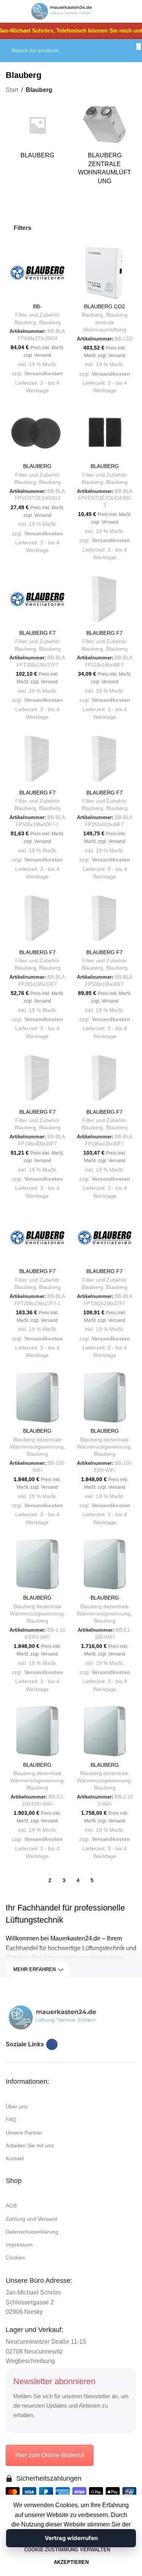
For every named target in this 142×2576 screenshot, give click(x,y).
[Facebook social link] (52, 2044)
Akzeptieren (71, 2562)
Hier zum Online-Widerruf (50, 2455)
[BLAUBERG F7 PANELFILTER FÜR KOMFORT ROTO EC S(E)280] (37, 1078)
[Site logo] (62, 11)
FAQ (11, 2119)
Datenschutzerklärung (32, 2232)
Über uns (17, 2107)
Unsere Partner (24, 2133)
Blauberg (50, 323)
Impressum (19, 2245)
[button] (17, 293)
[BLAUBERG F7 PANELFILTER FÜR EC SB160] (37, 919)
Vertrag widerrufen (71, 2538)
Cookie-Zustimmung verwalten (67, 2550)
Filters (23, 228)
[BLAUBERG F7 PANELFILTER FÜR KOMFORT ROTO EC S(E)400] (105, 1078)
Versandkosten (44, 373)
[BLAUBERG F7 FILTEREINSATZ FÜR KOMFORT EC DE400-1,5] (37, 599)
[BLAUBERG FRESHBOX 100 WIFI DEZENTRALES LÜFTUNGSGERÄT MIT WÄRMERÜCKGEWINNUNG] (37, 1398)
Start (12, 90)
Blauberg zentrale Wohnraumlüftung (106, 322)
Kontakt (15, 2158)
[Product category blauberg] (37, 133)
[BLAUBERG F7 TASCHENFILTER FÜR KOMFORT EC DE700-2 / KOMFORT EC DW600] (105, 1238)
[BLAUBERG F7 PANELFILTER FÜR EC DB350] (105, 759)
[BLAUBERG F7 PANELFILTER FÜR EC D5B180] (105, 599)
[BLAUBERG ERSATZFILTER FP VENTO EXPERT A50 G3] (37, 433)
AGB (11, 2206)
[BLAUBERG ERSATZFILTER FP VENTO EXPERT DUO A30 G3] (105, 433)
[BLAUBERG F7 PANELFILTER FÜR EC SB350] (105, 919)
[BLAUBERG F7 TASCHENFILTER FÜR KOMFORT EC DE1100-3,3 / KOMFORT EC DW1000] (37, 1238)
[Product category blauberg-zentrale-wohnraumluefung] (105, 146)
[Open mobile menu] (14, 11)
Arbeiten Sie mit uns (30, 2145)
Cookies (15, 2257)
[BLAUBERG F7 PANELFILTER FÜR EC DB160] (37, 759)
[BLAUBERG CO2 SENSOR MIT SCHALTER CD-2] (105, 273)
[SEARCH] (139, 47)
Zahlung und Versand (31, 2219)
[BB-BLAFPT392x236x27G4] (37, 273)
